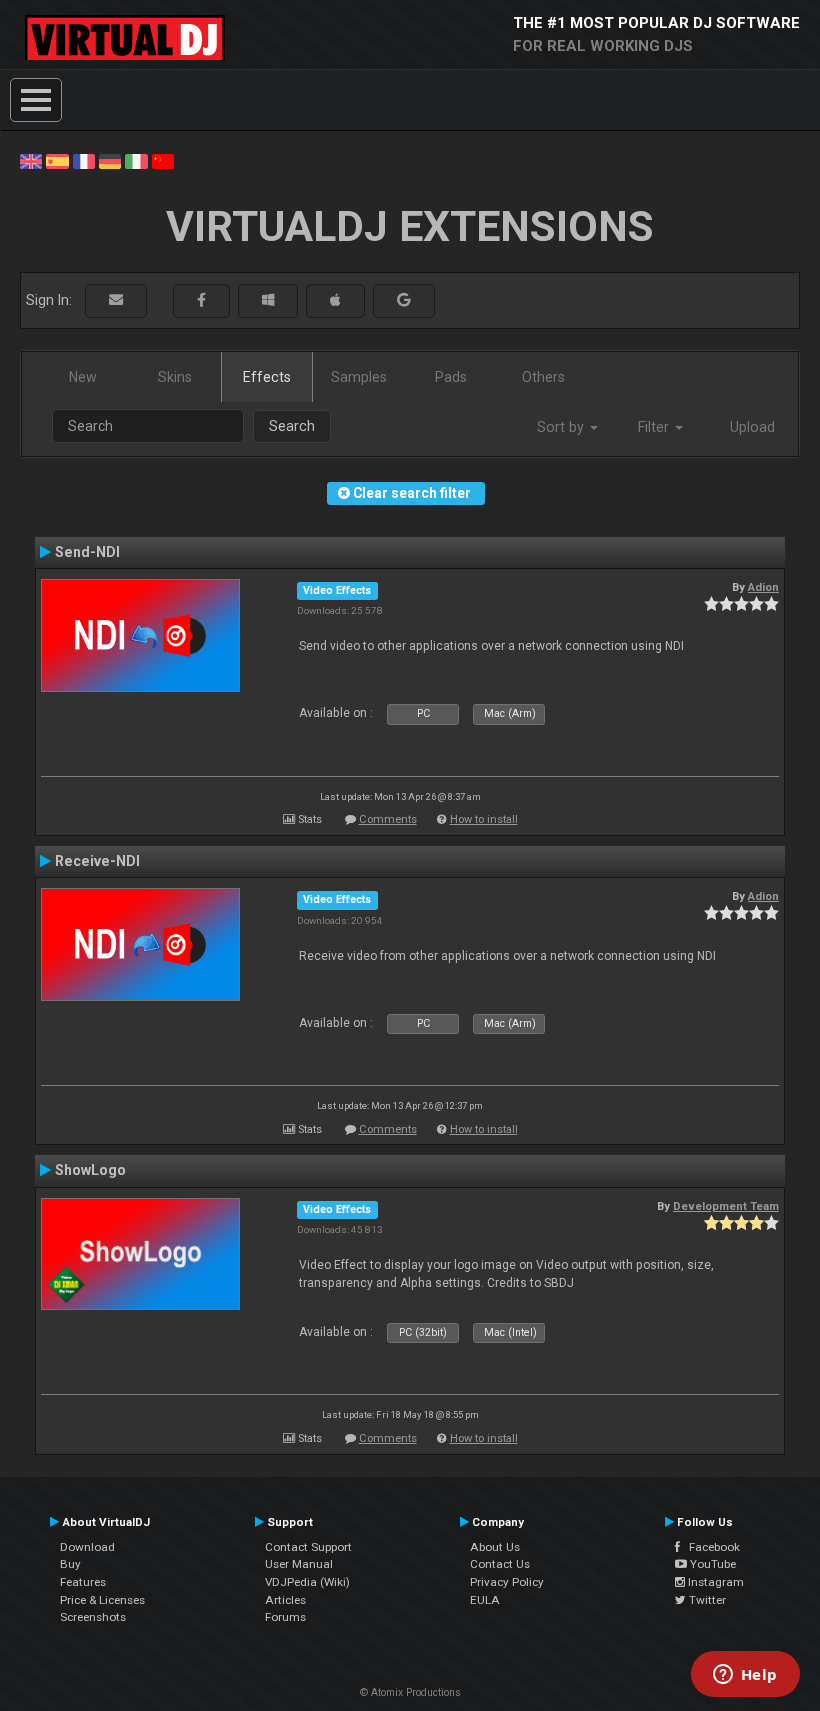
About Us (495, 1547)
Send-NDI (87, 552)
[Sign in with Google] (404, 300)
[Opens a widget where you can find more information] (745, 1676)
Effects (267, 377)
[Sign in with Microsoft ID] (268, 300)
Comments (388, 819)
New (83, 377)
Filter (655, 427)
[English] (31, 160)
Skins (175, 377)
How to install (484, 819)
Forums (285, 1617)
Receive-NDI (97, 861)
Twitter (706, 1600)
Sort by (562, 427)
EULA (485, 1600)
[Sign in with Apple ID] (335, 300)
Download (87, 1547)
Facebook (710, 1547)
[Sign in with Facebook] (201, 300)
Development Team (726, 1206)
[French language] (84, 160)
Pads (451, 377)
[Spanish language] (57, 160)
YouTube (711, 1564)
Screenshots (93, 1617)
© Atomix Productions (410, 1692)
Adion (763, 587)
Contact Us (500, 1564)
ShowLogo (90, 1170)
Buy (70, 1564)
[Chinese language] (163, 160)
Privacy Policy (507, 1582)
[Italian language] (136, 160)
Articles (285, 1600)
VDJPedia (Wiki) (307, 1582)
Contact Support (308, 1547)
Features (83, 1582)
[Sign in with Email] (116, 300)
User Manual (299, 1564)
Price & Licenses (102, 1600)
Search (292, 426)
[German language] (110, 160)
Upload (752, 427)
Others (543, 377)
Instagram (714, 1582)
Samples (359, 377)
